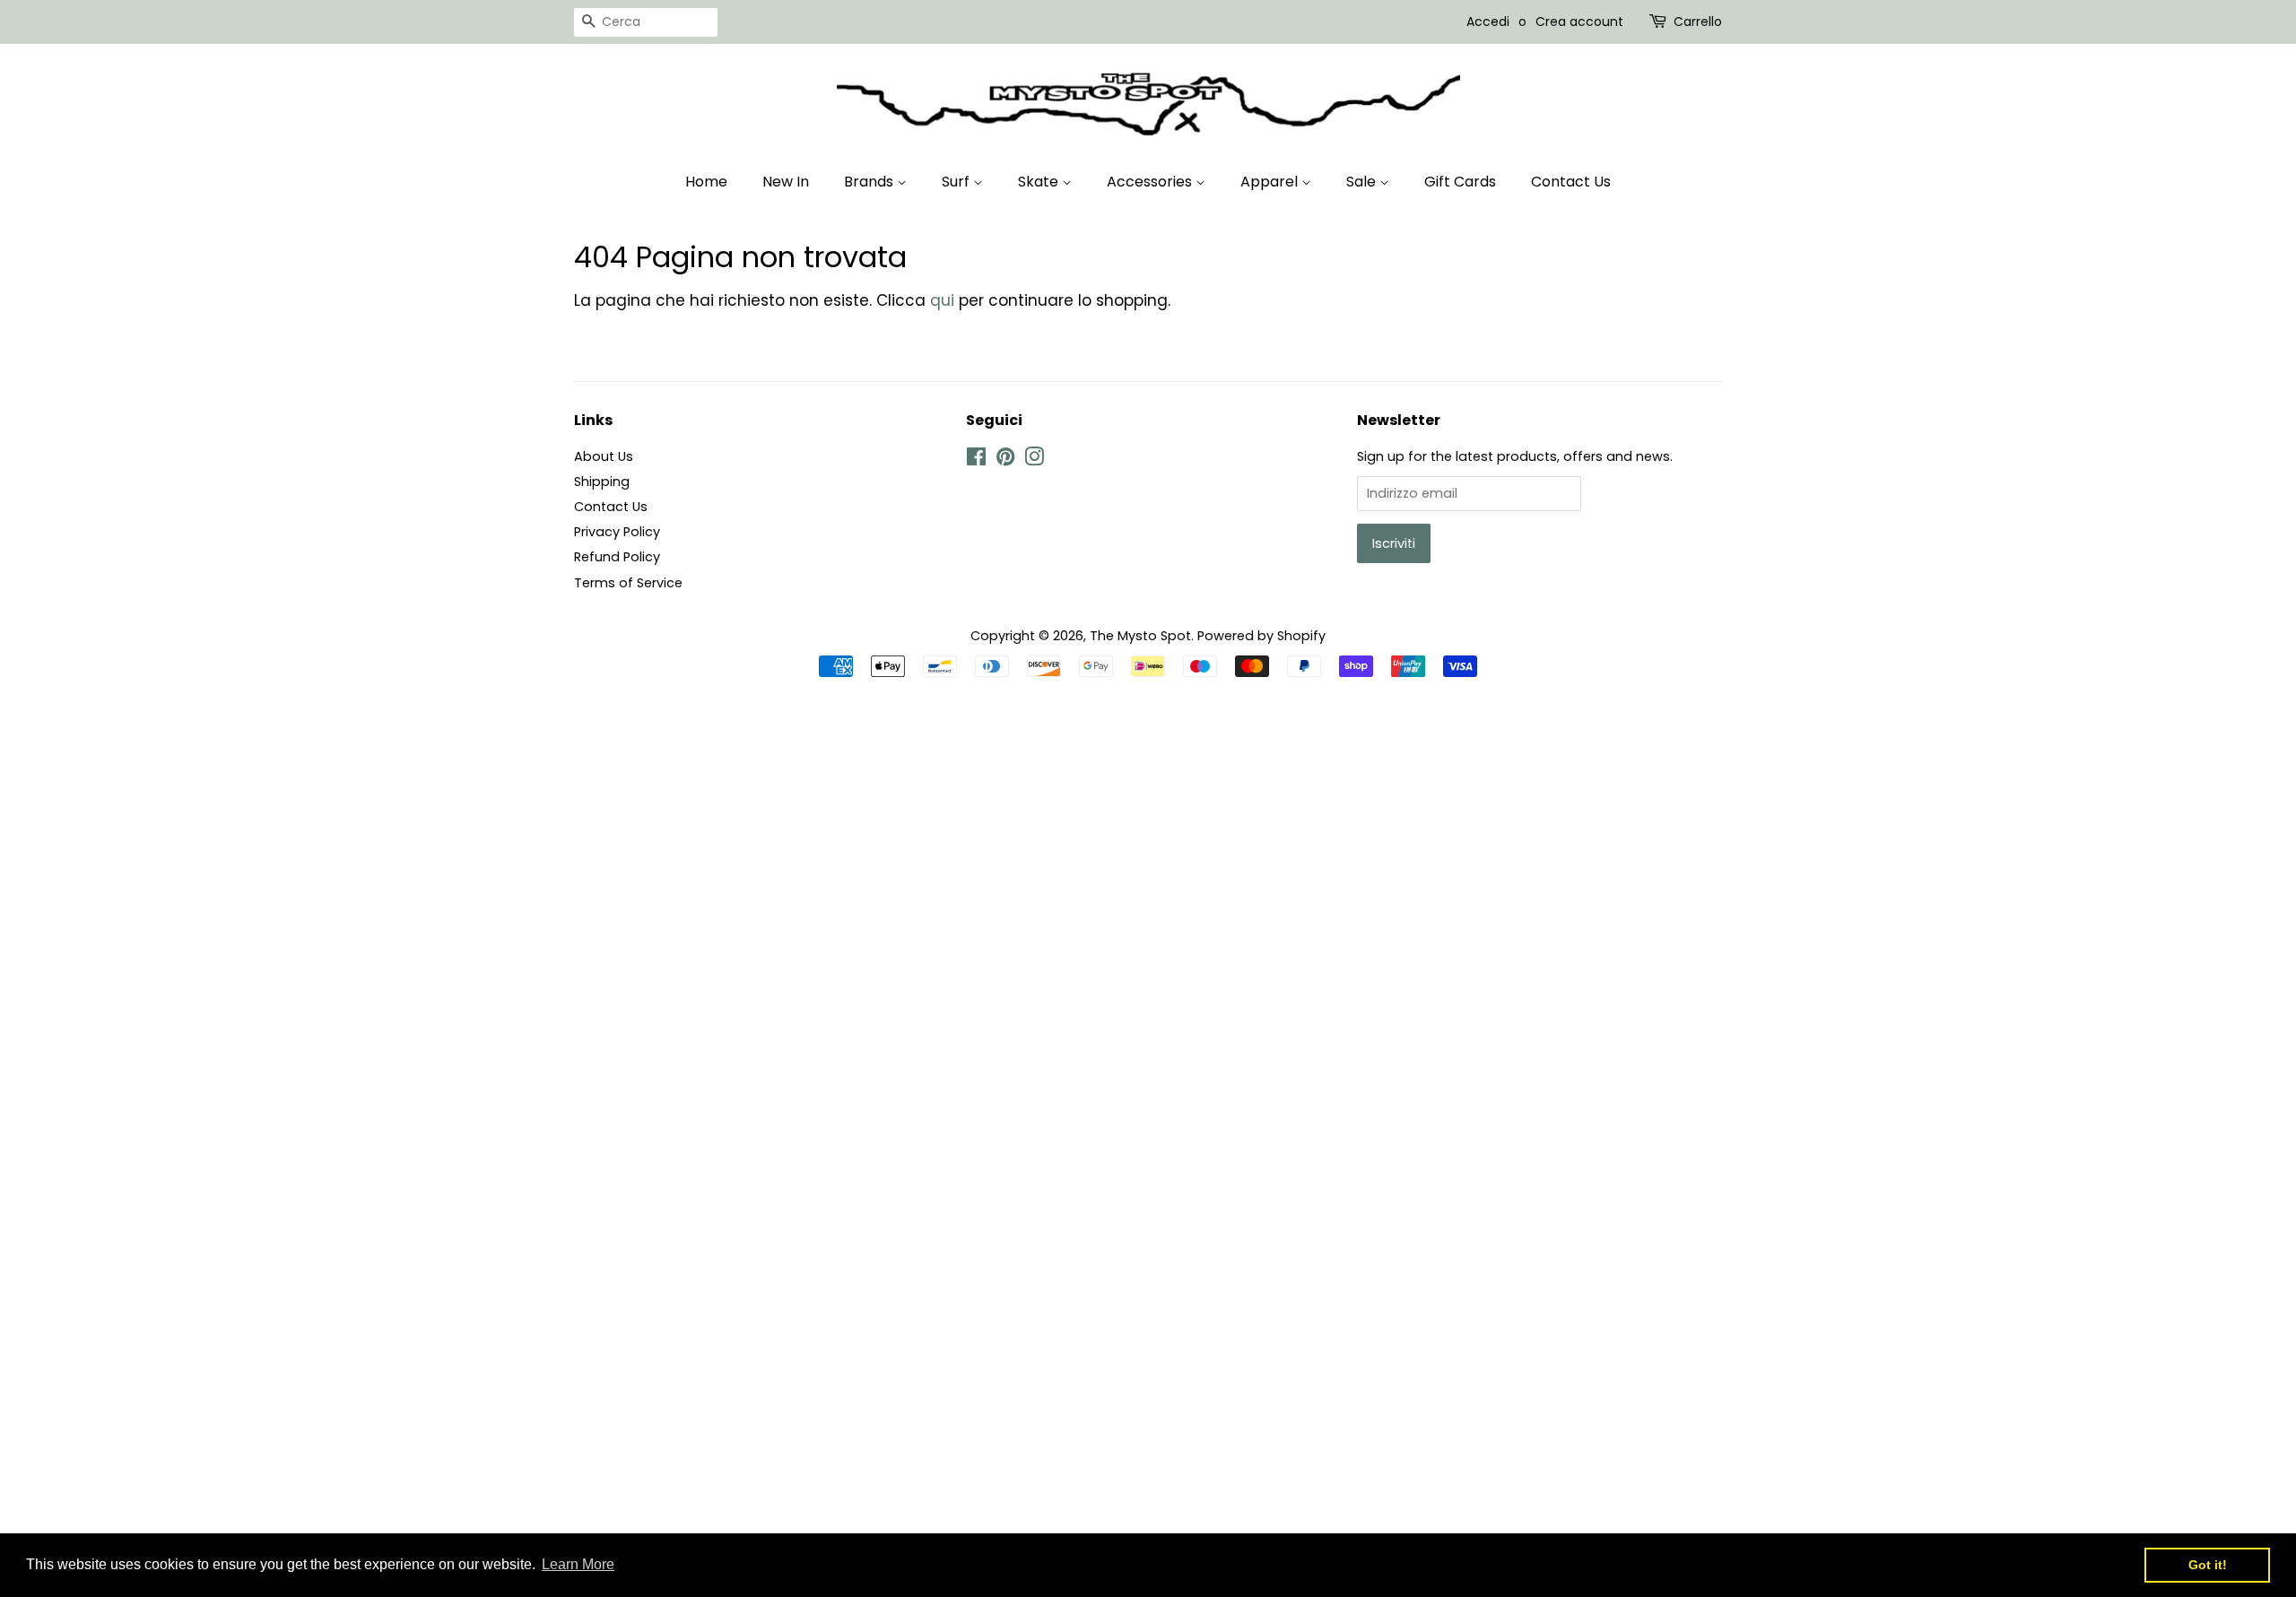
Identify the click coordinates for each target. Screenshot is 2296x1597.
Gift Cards (1460, 182)
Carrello (1698, 22)
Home (706, 182)
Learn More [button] (578, 1564)
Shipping (602, 482)
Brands (870, 182)
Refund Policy (617, 557)
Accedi (1488, 22)
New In (786, 182)
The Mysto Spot (1140, 636)
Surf (957, 182)
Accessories (1151, 182)
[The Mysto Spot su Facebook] (976, 460)
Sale (1363, 182)
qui (942, 300)
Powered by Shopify (1261, 636)
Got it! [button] (2208, 1565)
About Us (604, 456)
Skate (1040, 182)
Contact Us (1571, 182)
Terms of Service (628, 583)
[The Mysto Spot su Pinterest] (1005, 460)
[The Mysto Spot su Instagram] (1034, 460)
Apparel (1271, 182)
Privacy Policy (617, 532)
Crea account (1579, 22)
